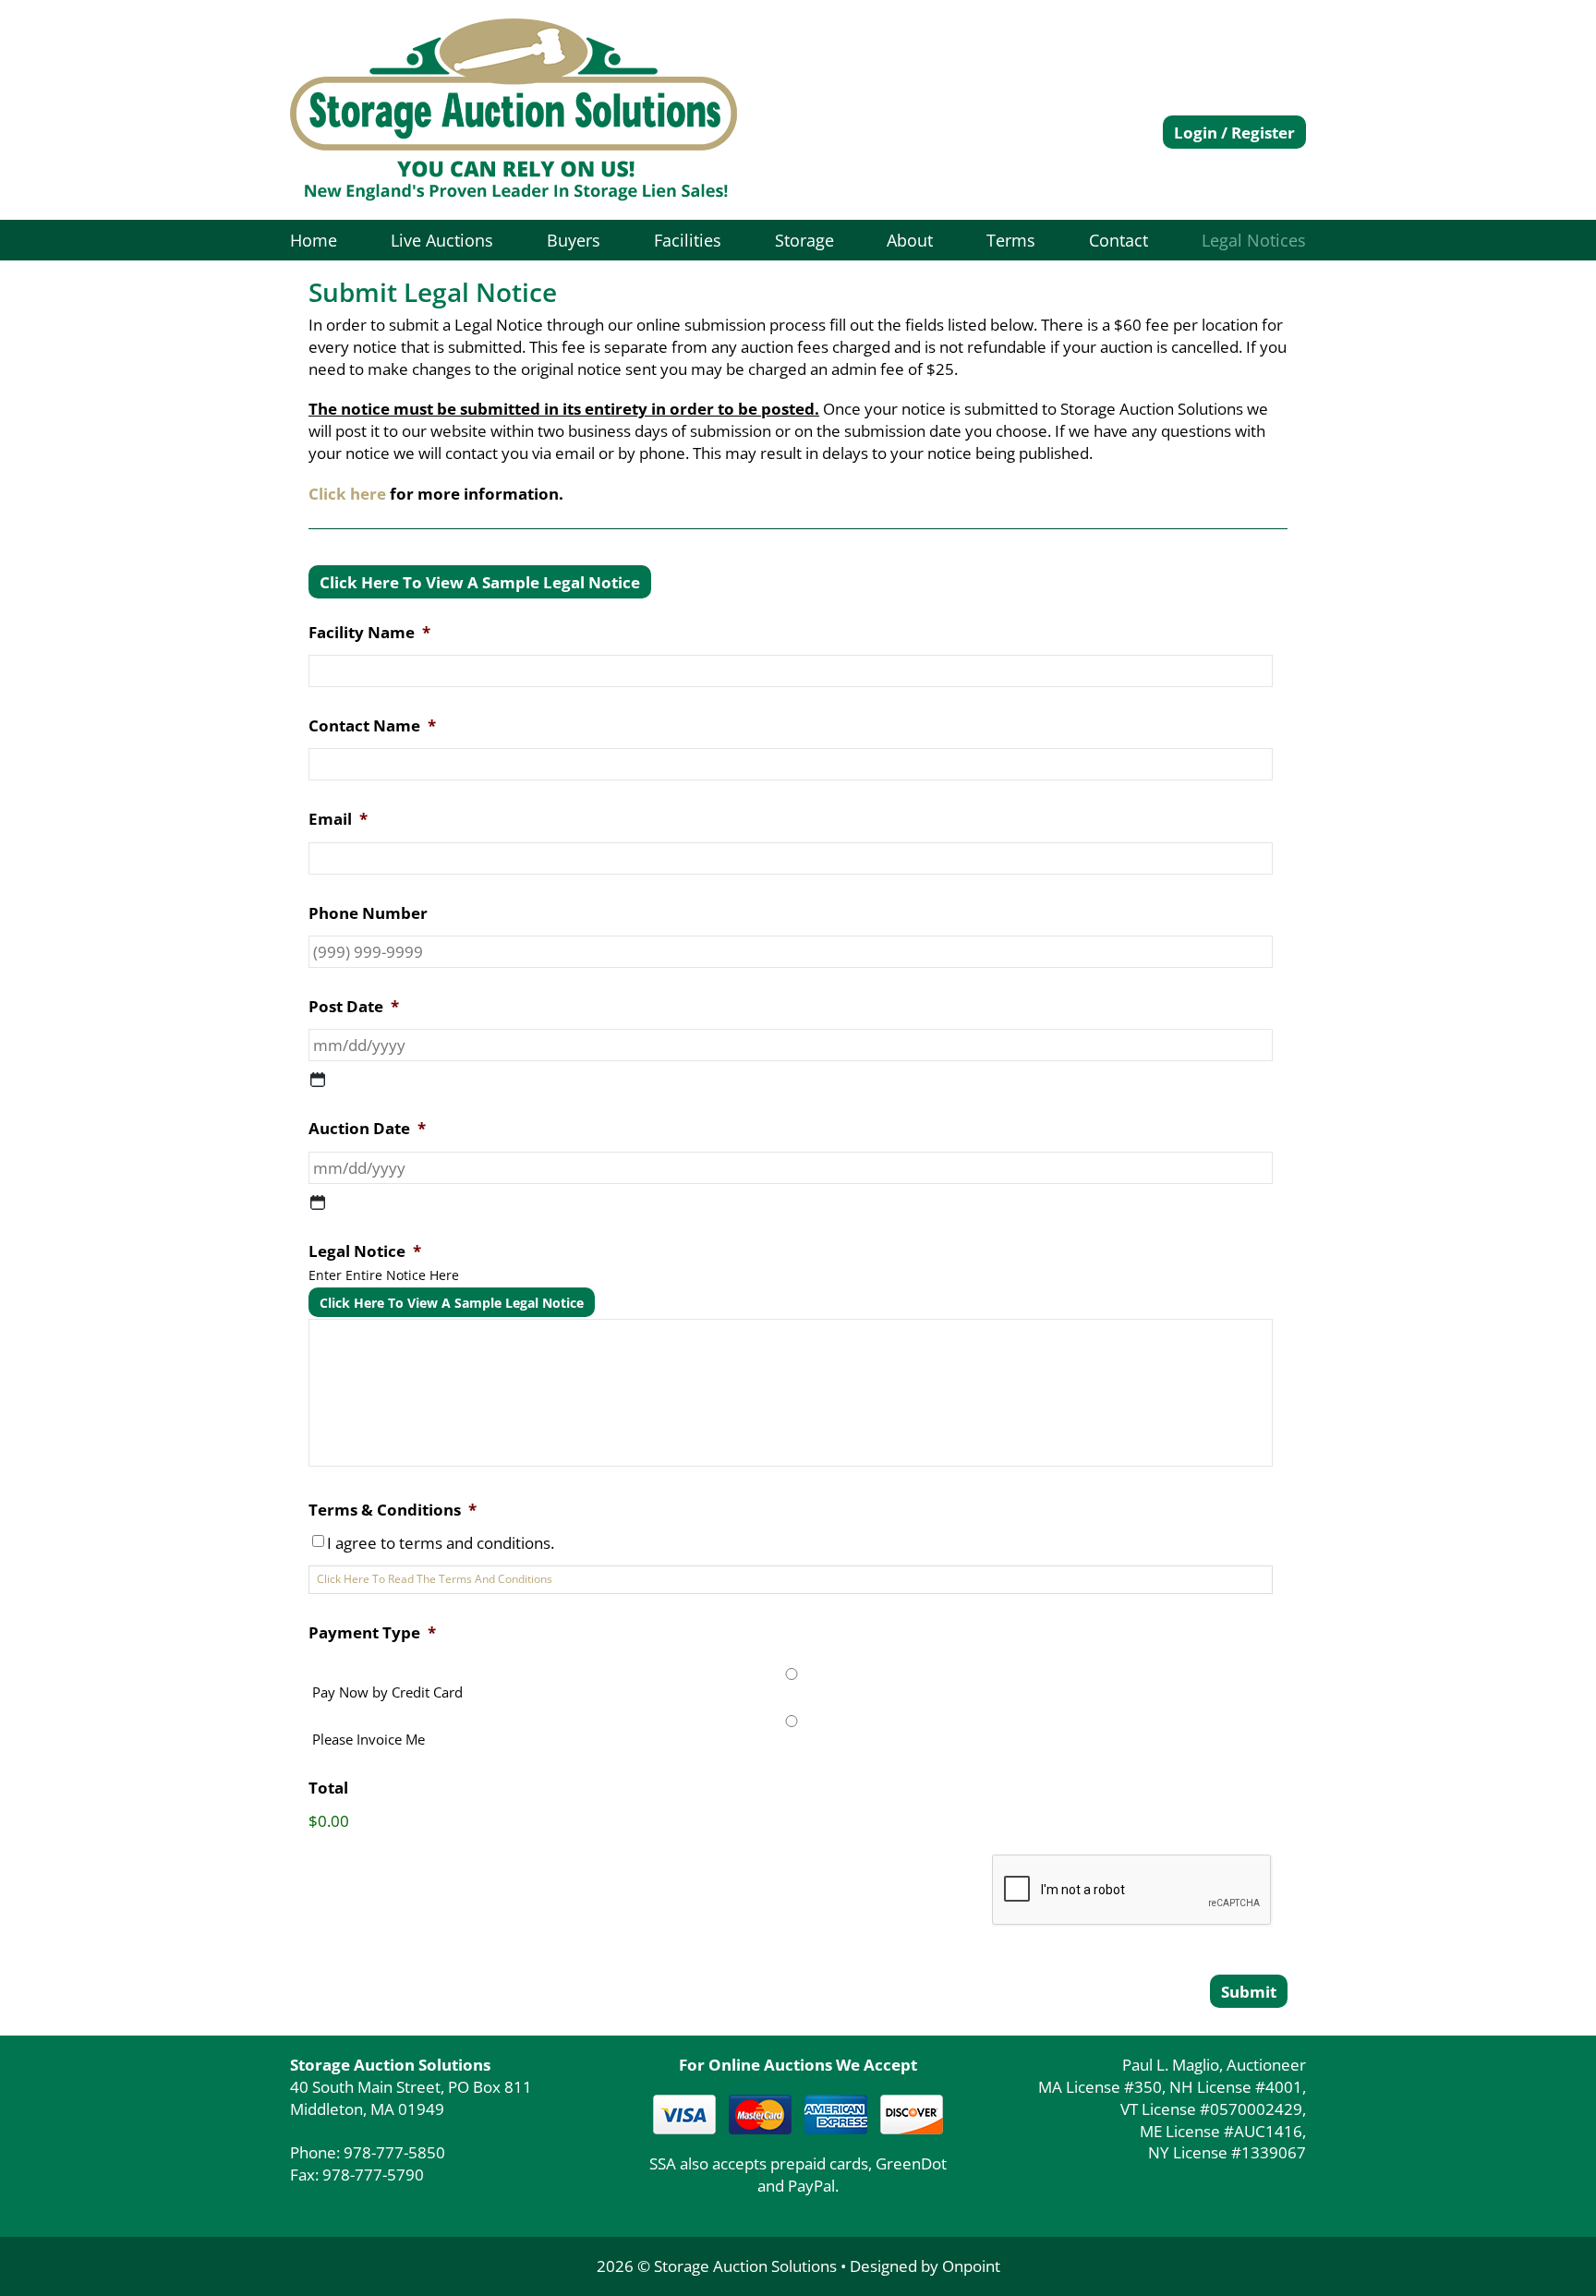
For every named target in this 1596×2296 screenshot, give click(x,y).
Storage (804, 240)
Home (314, 240)
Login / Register (1234, 133)
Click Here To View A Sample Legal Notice (480, 582)
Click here (347, 494)
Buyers (574, 240)
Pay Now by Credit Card (387, 1692)
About (910, 240)
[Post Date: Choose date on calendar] (318, 1080)
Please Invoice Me (369, 1739)
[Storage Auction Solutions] (514, 110)
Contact (1118, 240)
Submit (1249, 1992)
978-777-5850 (394, 2152)
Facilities (688, 240)
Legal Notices (1254, 240)
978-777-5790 (373, 2175)
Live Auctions (442, 240)
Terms (1011, 240)
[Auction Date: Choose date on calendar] (318, 1202)
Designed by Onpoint (925, 2266)
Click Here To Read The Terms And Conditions (435, 1579)
